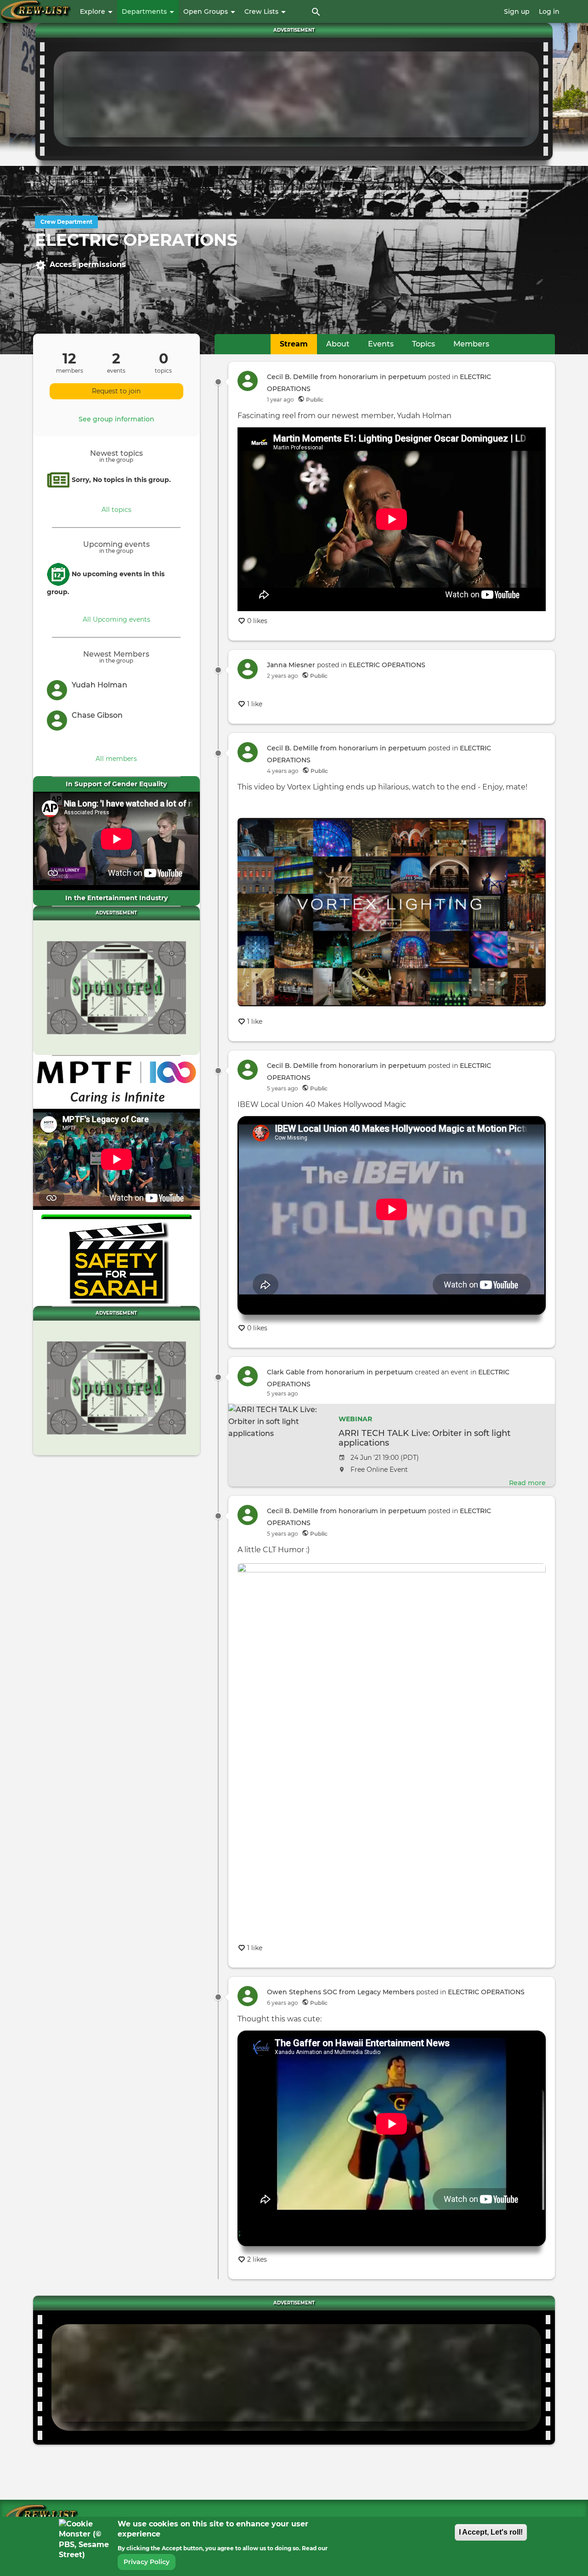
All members (116, 759)
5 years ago (283, 1088)
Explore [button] (93, 11)
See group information (116, 419)
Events (381, 344)
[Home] (35, 11)
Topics (424, 344)
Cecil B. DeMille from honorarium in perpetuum (347, 377)
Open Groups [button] (206, 11)
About (338, 344)
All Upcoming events (116, 619)
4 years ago (283, 771)
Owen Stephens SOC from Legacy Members (341, 1992)
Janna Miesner (291, 665)
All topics (116, 510)
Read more (527, 1483)
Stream (294, 344)
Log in (549, 11)
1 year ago (280, 400)
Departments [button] (145, 11)
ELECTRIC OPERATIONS (387, 665)
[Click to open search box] (316, 11)
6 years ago (283, 2003)
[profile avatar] (59, 690)
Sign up (517, 11)
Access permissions (88, 264)
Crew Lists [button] (262, 11)
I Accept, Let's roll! (491, 2532)
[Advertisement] (296, 97)
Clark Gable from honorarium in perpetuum (340, 1372)
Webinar (355, 1419)
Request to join (116, 391)
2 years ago (283, 676)
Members (471, 344)
